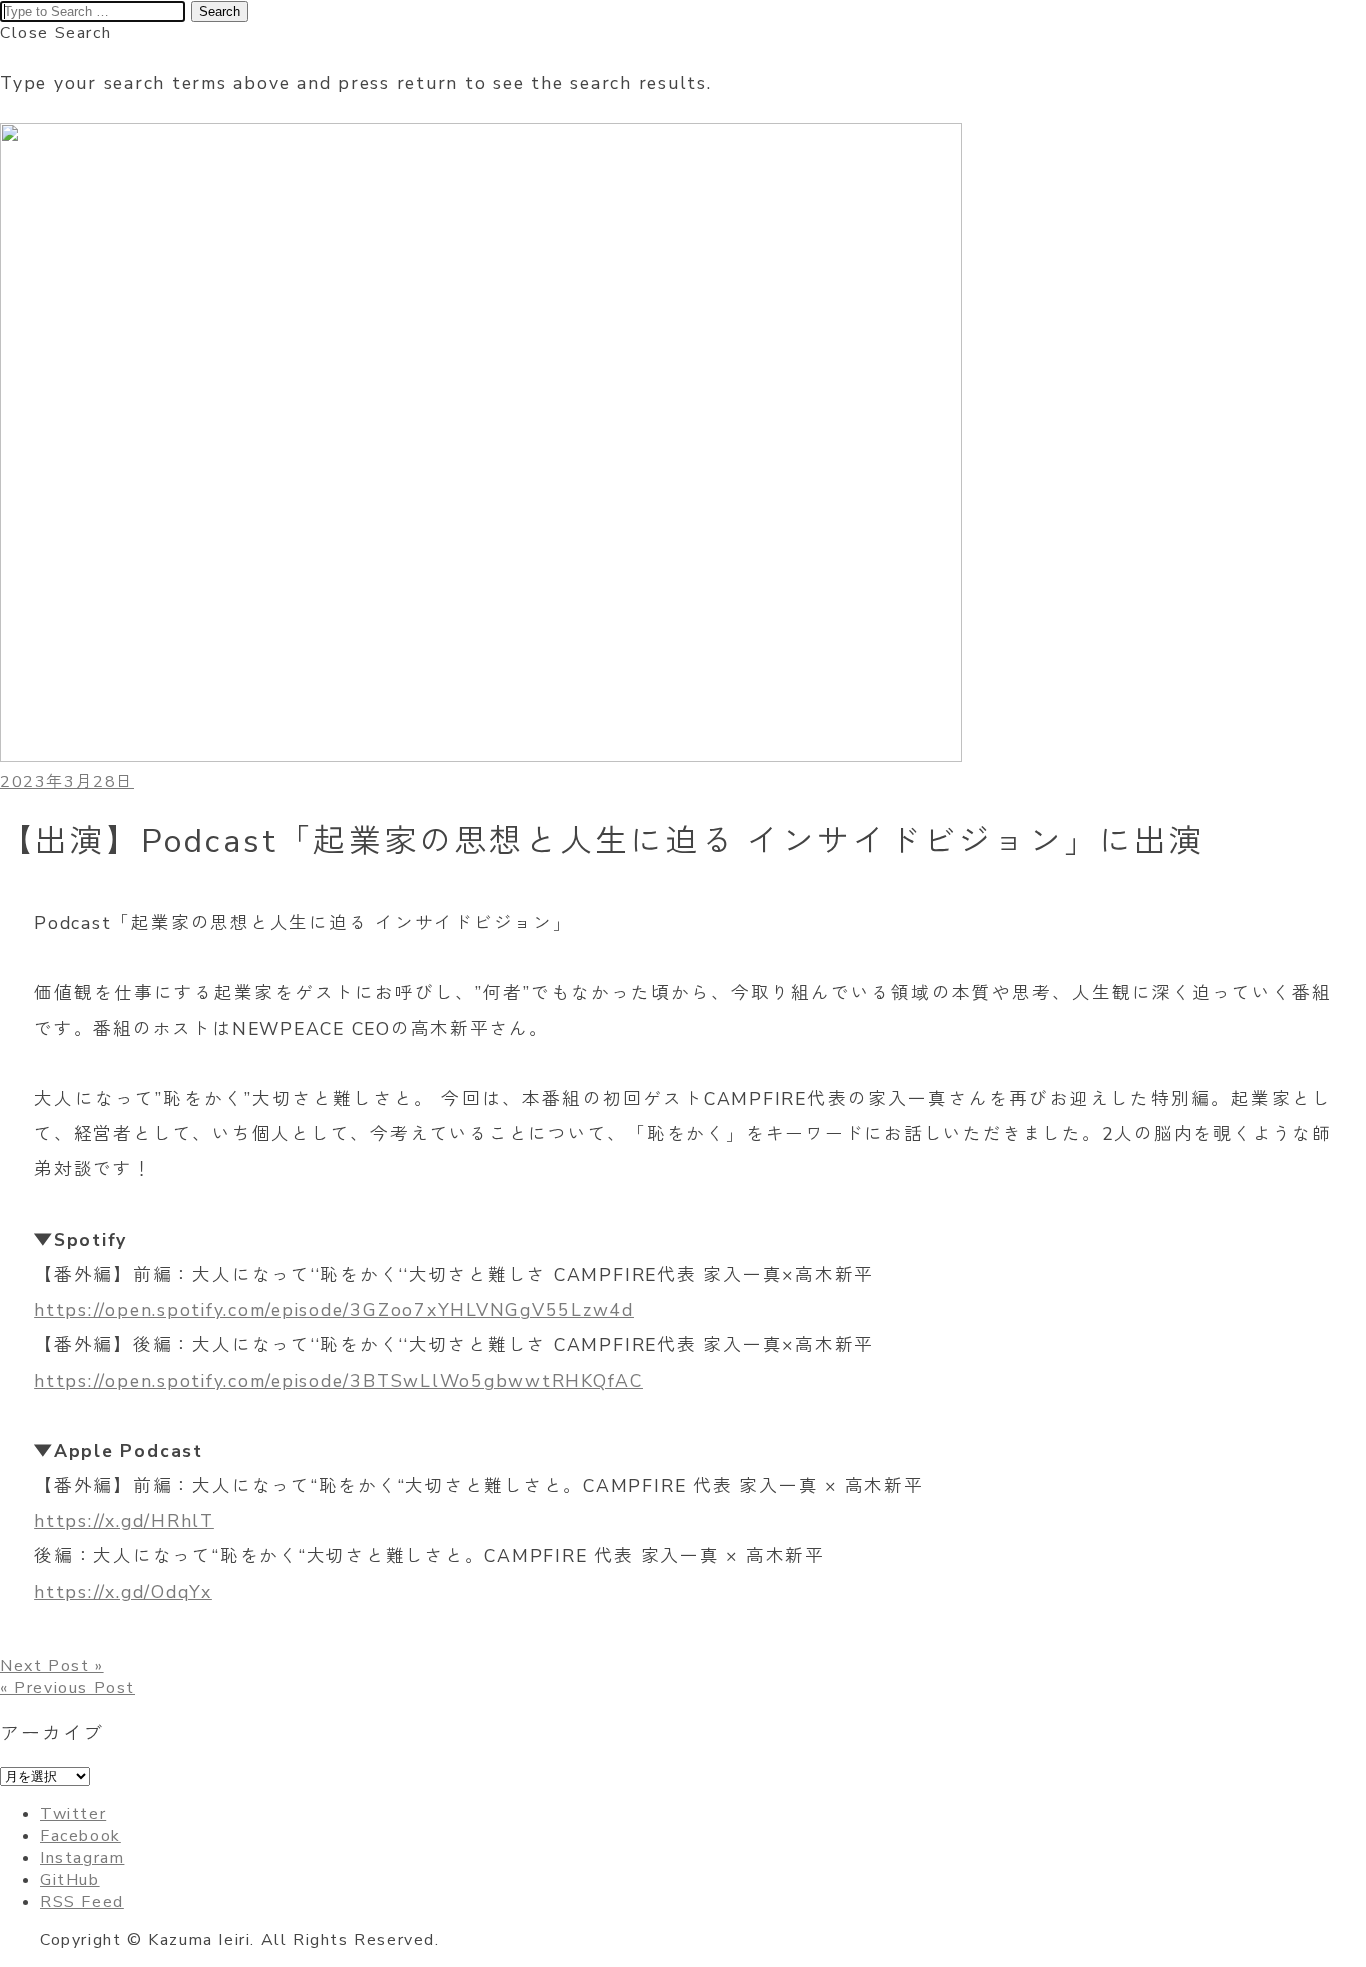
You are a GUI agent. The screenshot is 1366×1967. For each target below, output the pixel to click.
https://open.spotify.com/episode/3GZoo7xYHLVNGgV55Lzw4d (334, 1310)
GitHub (70, 1880)
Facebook (80, 1836)
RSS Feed (82, 1902)
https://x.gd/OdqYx (123, 1592)
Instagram (82, 1858)
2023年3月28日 (67, 782)
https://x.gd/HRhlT (124, 1521)
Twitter (73, 1814)
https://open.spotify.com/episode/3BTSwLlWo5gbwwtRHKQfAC (338, 1381)
